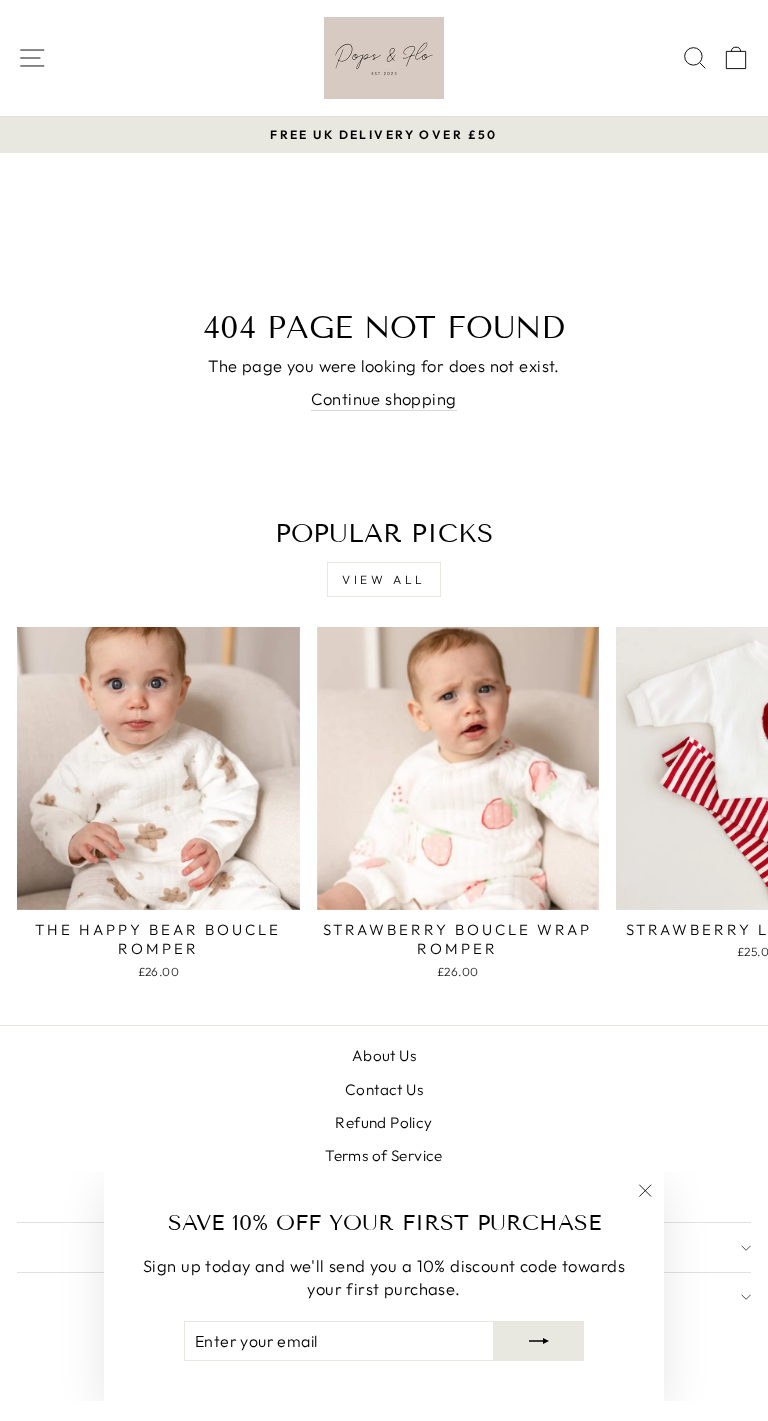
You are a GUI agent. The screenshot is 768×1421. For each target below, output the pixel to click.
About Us (384, 1055)
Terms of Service (384, 1155)
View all (384, 579)
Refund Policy (383, 1122)
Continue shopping (383, 398)
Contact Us (384, 1089)
